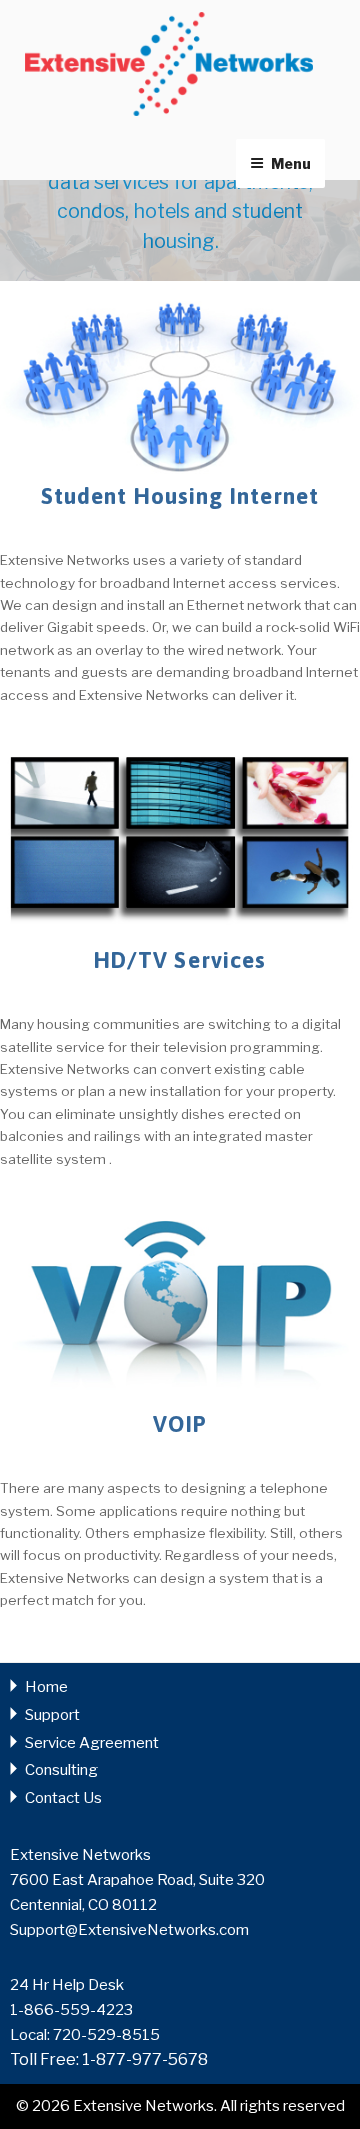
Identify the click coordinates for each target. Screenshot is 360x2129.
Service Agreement (92, 1743)
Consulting (61, 1770)
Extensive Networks (169, 64)
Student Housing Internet (180, 496)
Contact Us (63, 1798)
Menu (291, 163)
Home (46, 1687)
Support (52, 1715)
